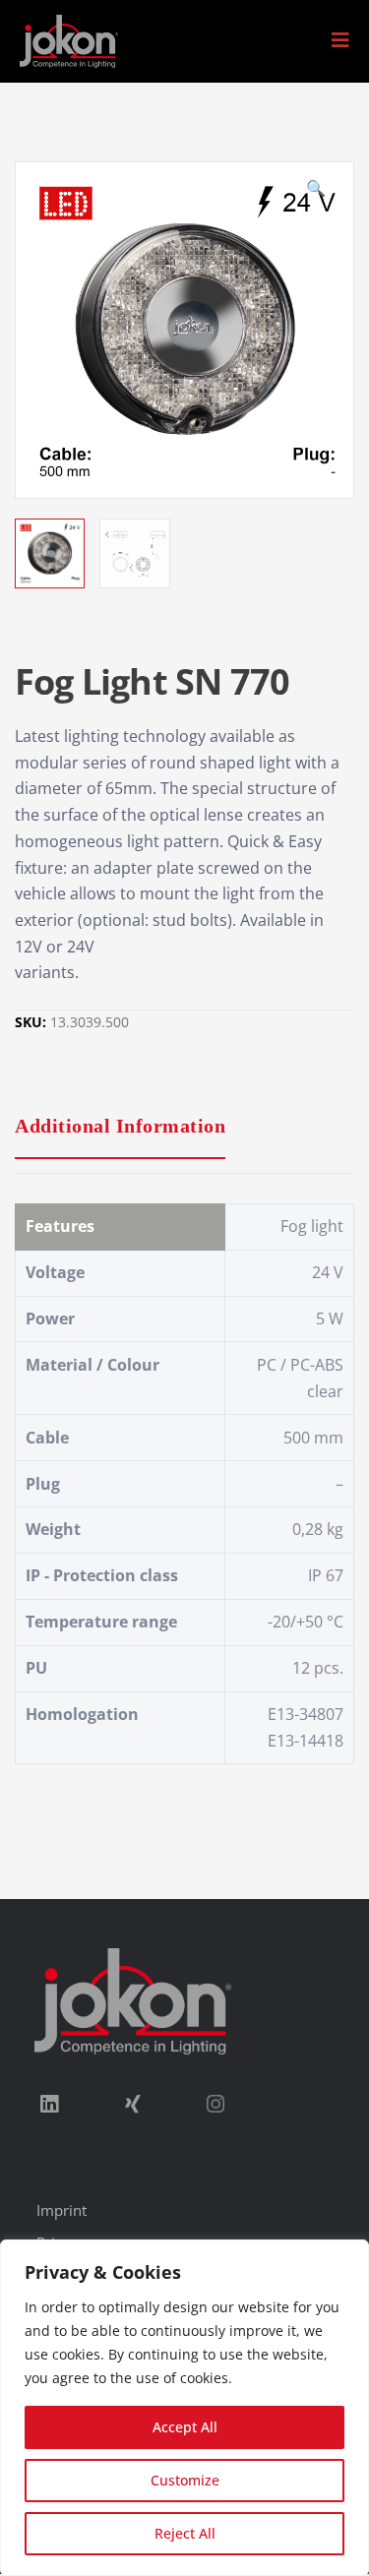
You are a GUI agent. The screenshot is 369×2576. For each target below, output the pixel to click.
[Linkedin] (49, 2104)
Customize (185, 2480)
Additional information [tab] (120, 1126)
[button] (340, 40)
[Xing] (132, 2104)
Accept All (185, 2427)
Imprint (61, 2210)
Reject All (185, 2533)
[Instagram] (215, 2104)
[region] (184, 2408)
